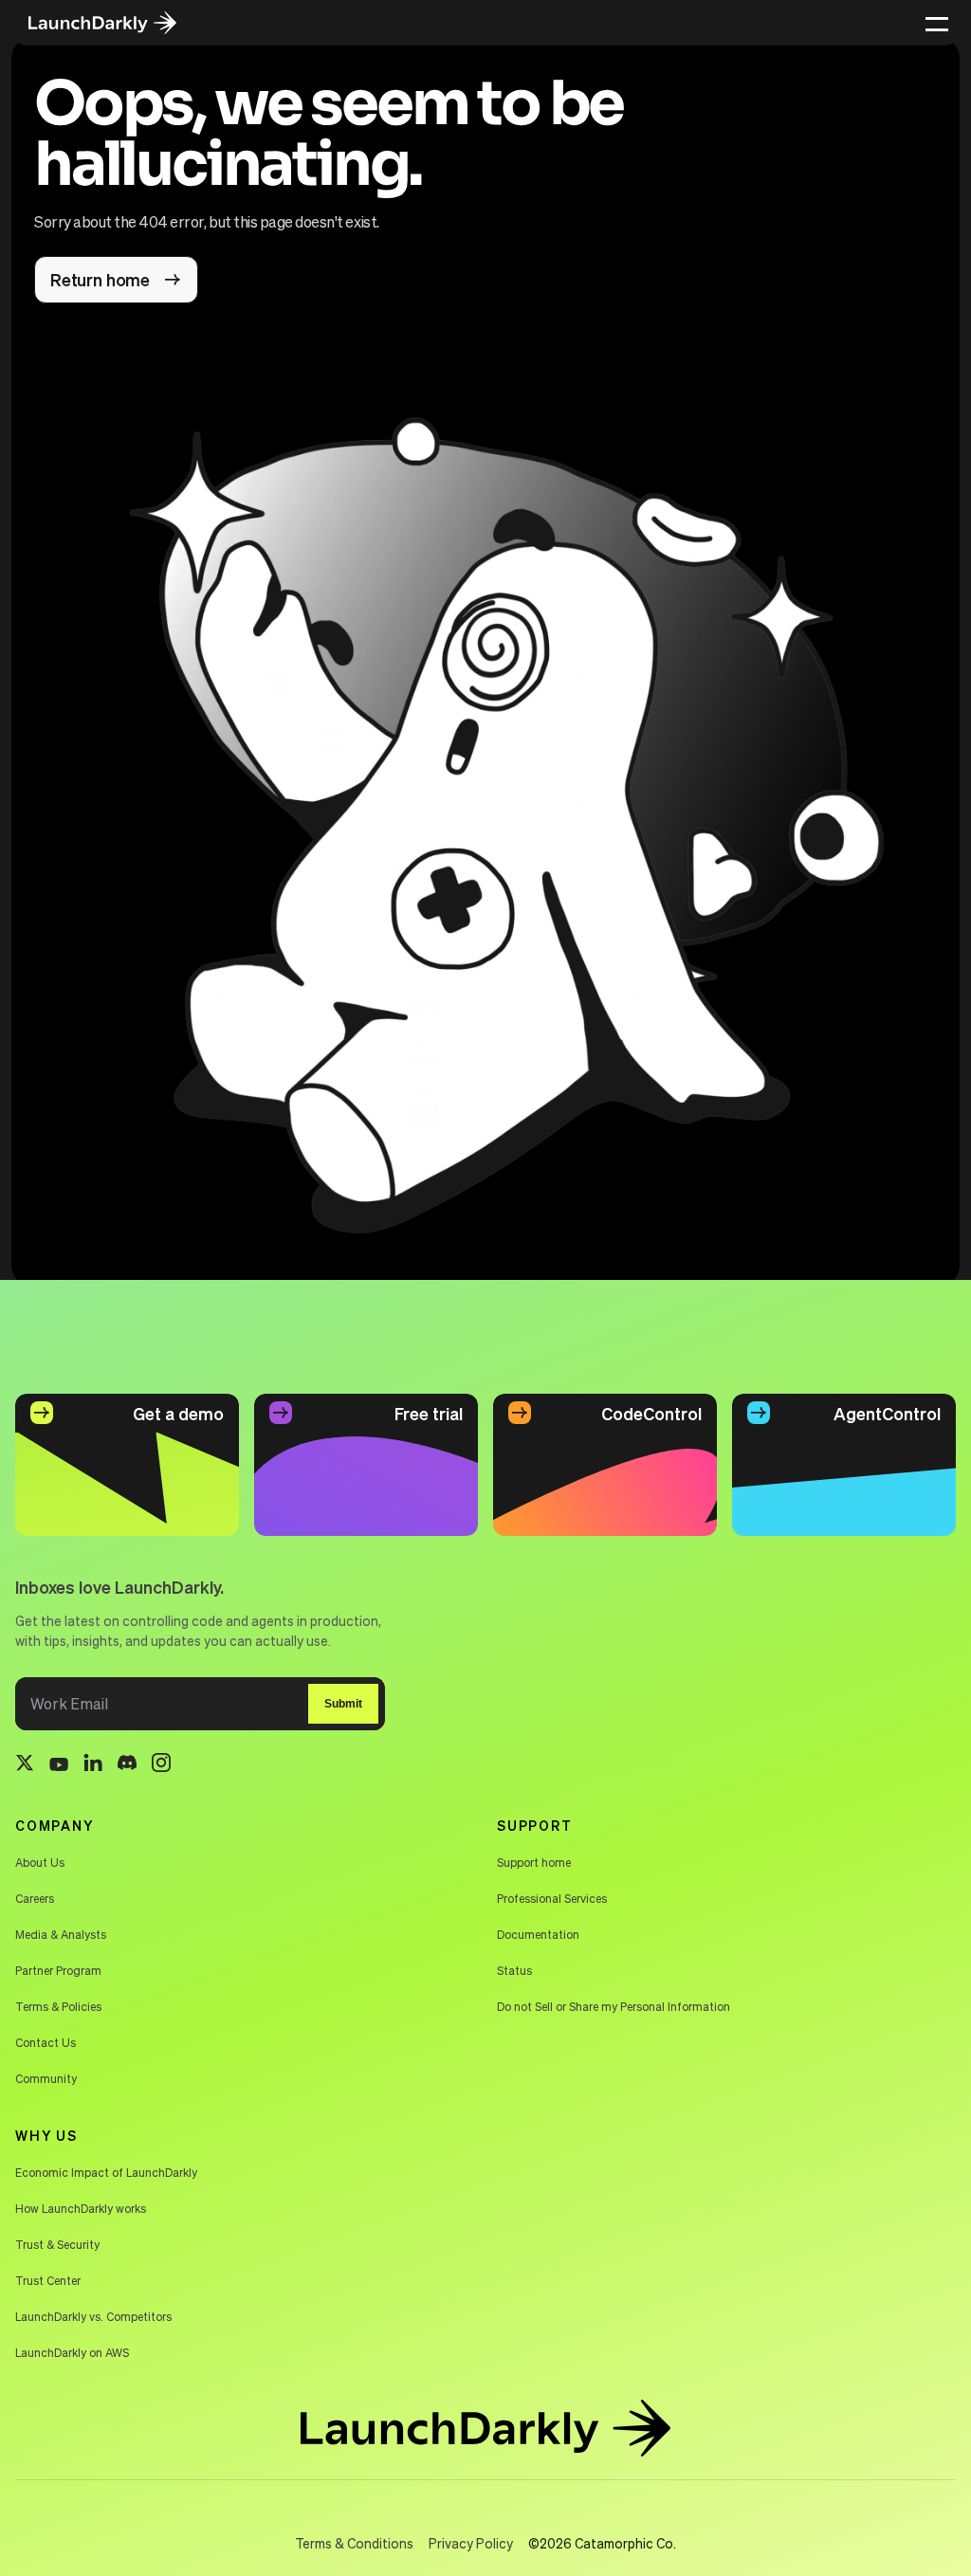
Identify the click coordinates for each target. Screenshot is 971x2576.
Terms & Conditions (354, 2543)
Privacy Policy (471, 2543)
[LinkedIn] (93, 1766)
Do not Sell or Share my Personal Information (614, 2007)
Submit (343, 1704)
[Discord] (127, 1765)
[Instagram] (161, 1765)
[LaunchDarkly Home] (116, 23)
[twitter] (25, 1765)
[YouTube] (59, 1765)
